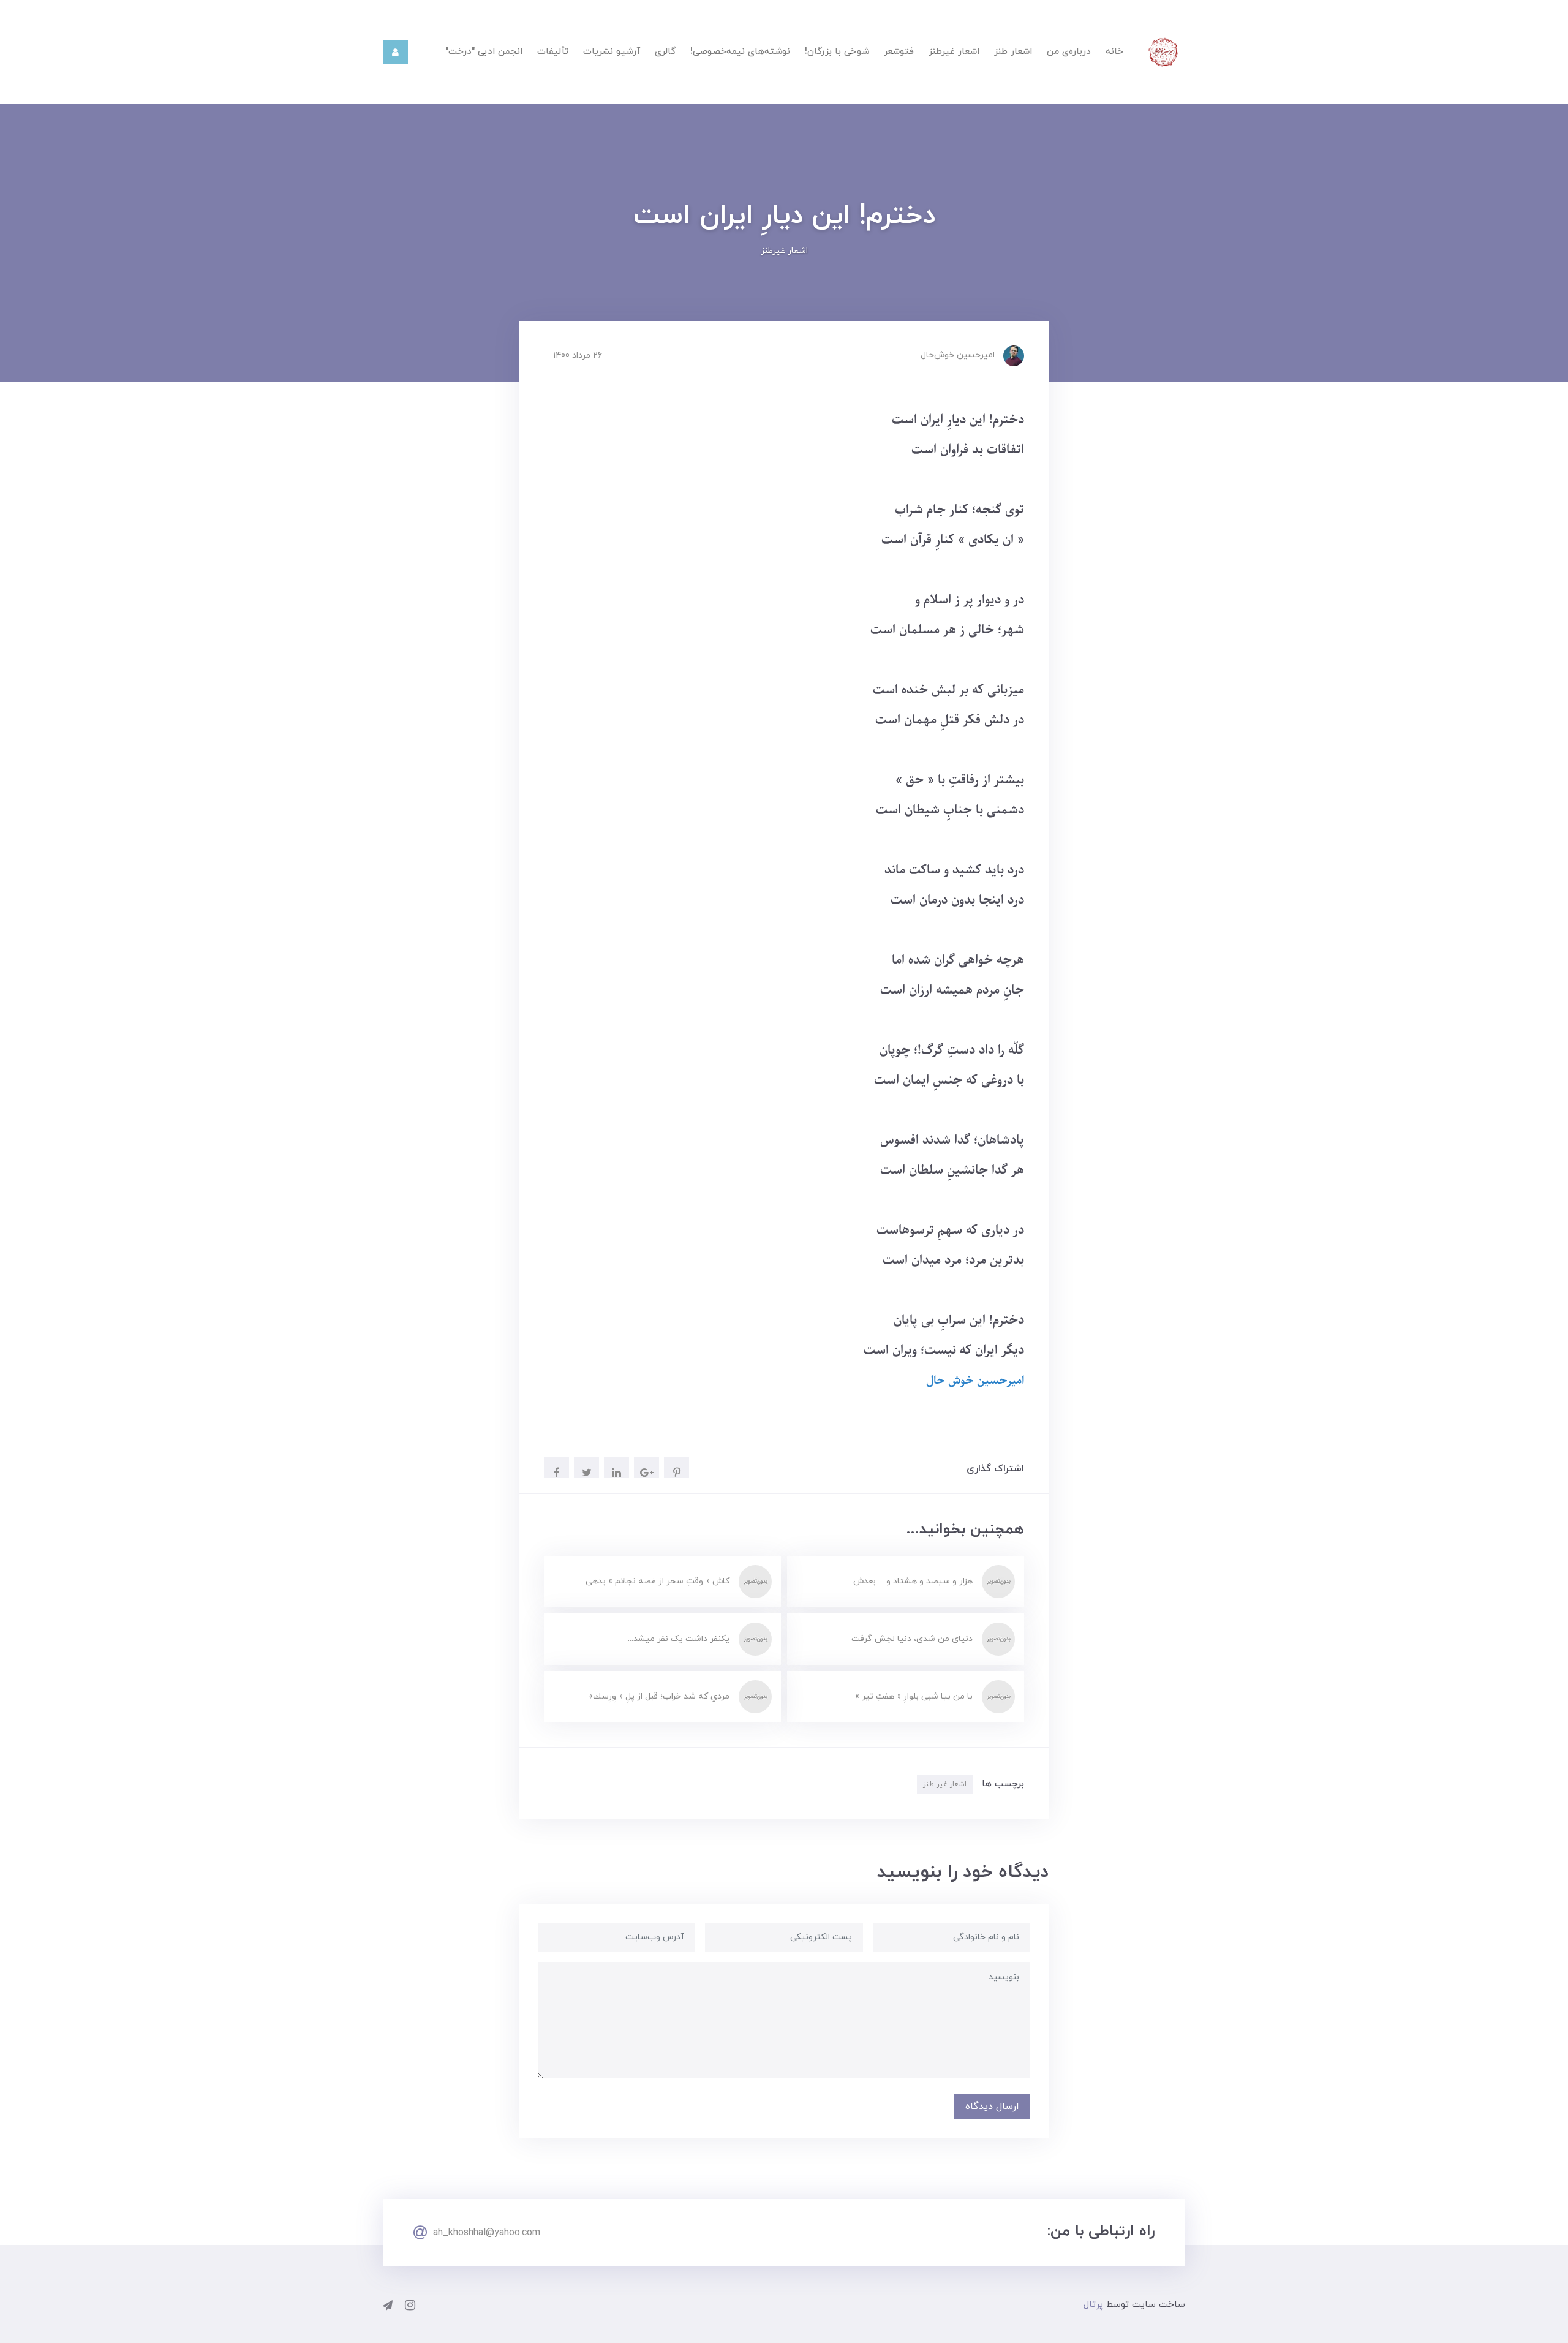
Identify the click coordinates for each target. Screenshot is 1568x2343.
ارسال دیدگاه (992, 2107)
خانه (1114, 52)
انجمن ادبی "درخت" (484, 52)
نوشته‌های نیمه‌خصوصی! (740, 52)
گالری (665, 52)
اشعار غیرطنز (954, 52)
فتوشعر (899, 52)
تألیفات (553, 52)
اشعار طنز (1013, 52)
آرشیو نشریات (612, 52)
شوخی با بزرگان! (837, 52)
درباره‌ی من (1069, 52)
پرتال (1093, 2305)
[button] (395, 52)
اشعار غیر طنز (945, 1784)
